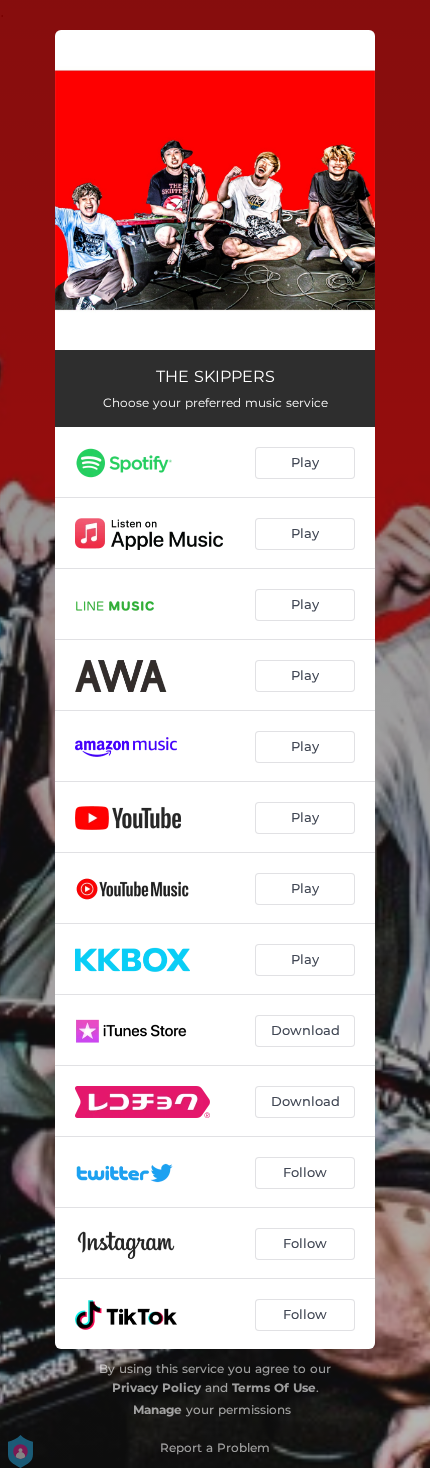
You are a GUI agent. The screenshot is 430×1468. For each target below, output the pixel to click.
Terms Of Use (274, 1387)
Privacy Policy (156, 1387)
